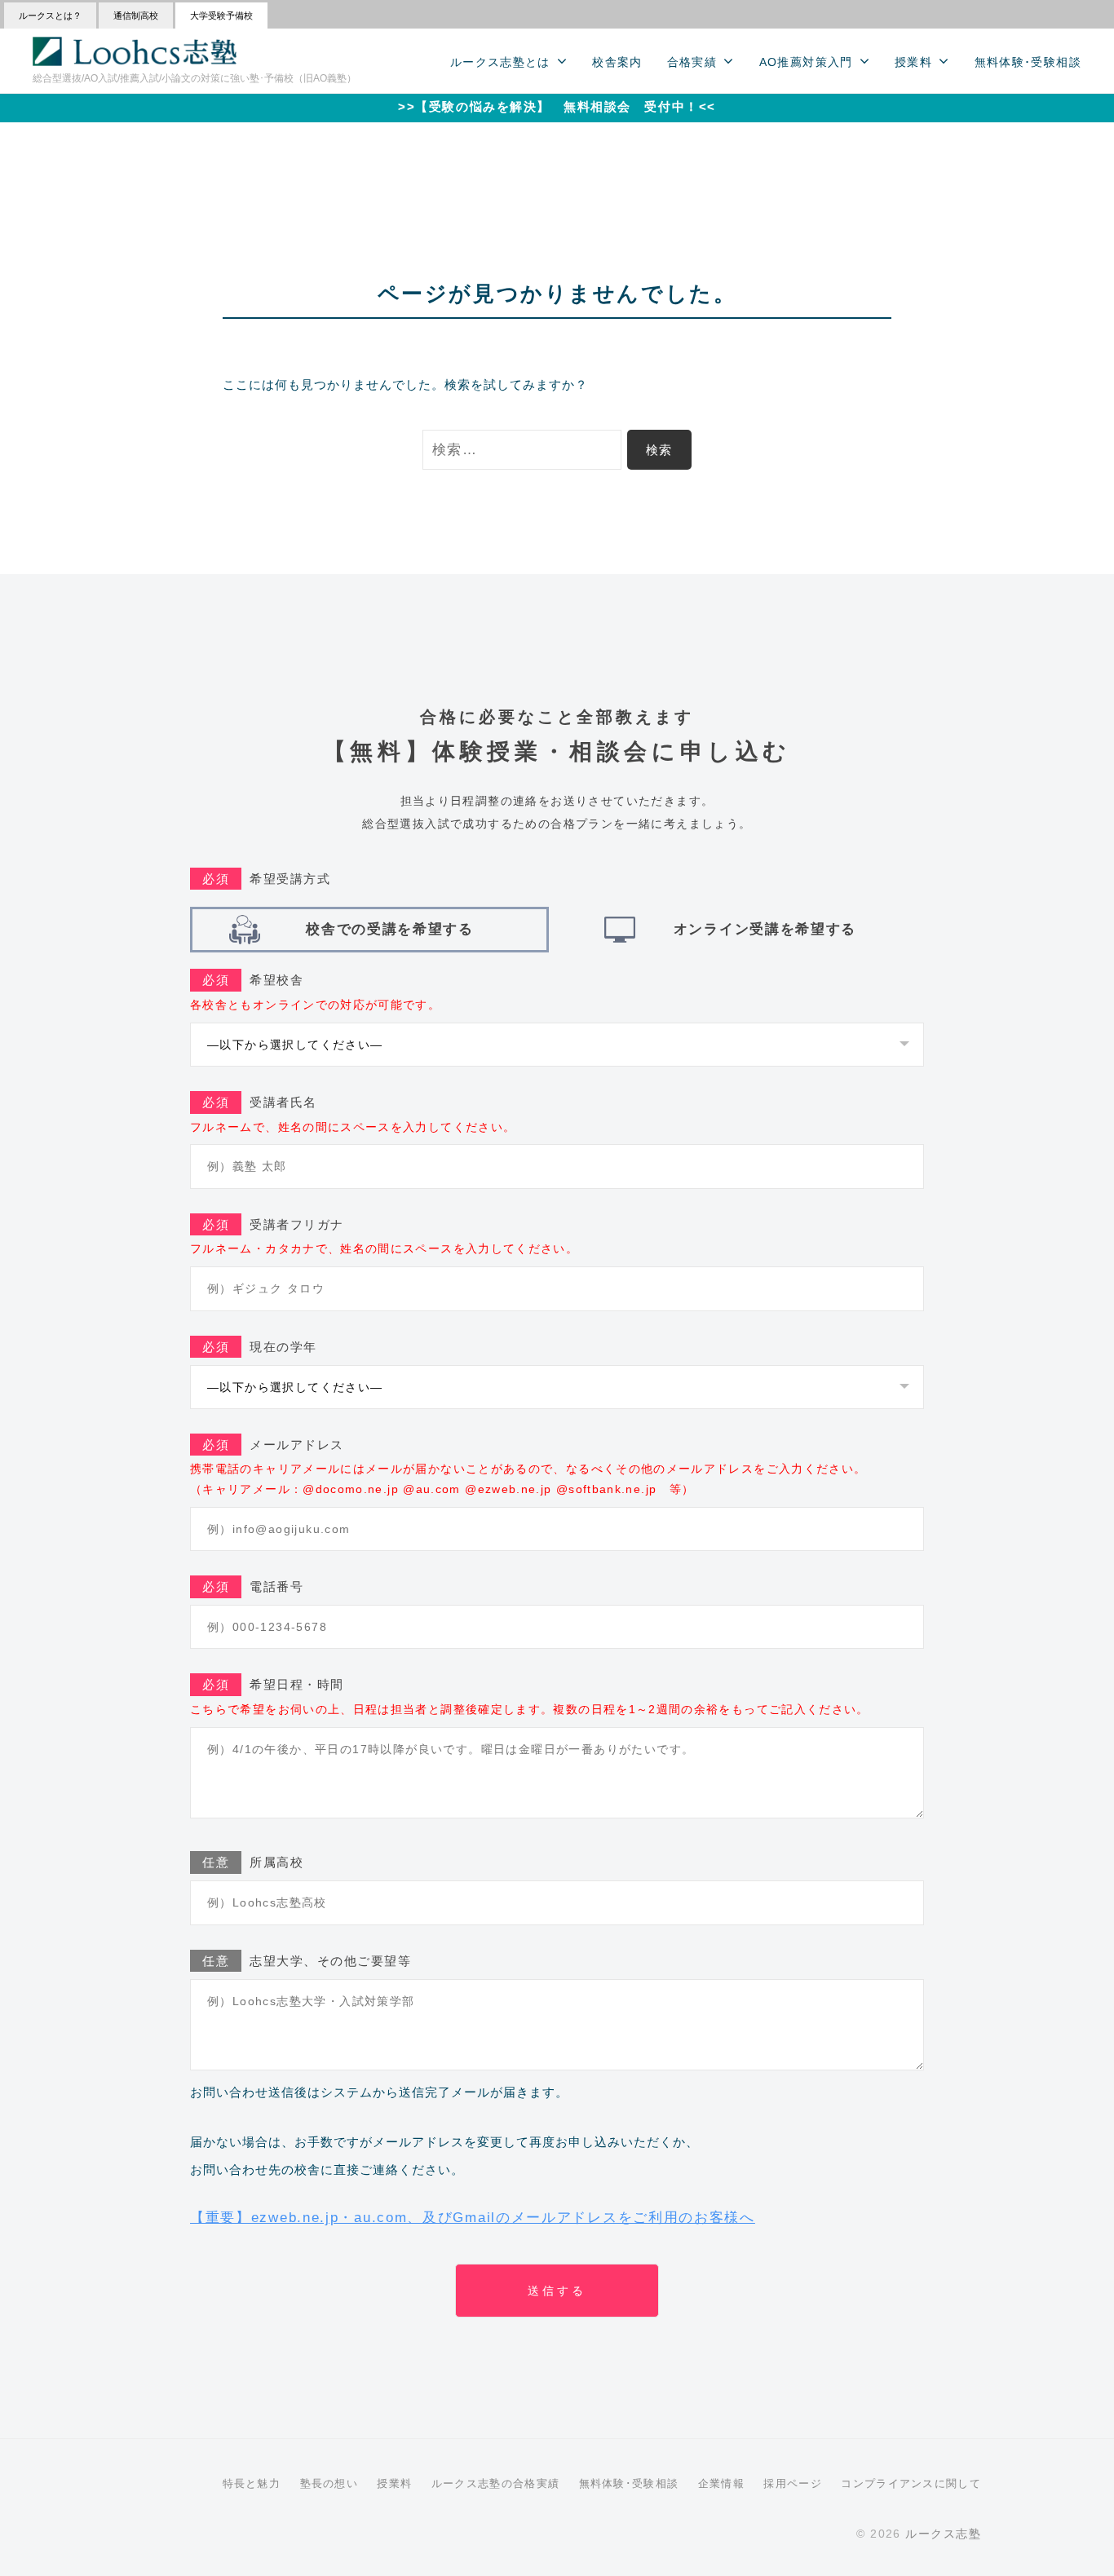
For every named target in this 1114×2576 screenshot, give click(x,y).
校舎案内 (617, 62)
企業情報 (721, 2483)
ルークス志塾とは (500, 62)
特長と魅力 (252, 2483)
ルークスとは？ (50, 15)
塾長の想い (329, 2483)
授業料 (913, 62)
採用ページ (793, 2483)
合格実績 (692, 62)
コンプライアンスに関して (911, 2483)
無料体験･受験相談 (1028, 62)
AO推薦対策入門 (806, 62)
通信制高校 (136, 15)
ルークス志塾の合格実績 (495, 2483)
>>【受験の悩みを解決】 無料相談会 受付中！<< (557, 106)
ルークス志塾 (943, 2534)
